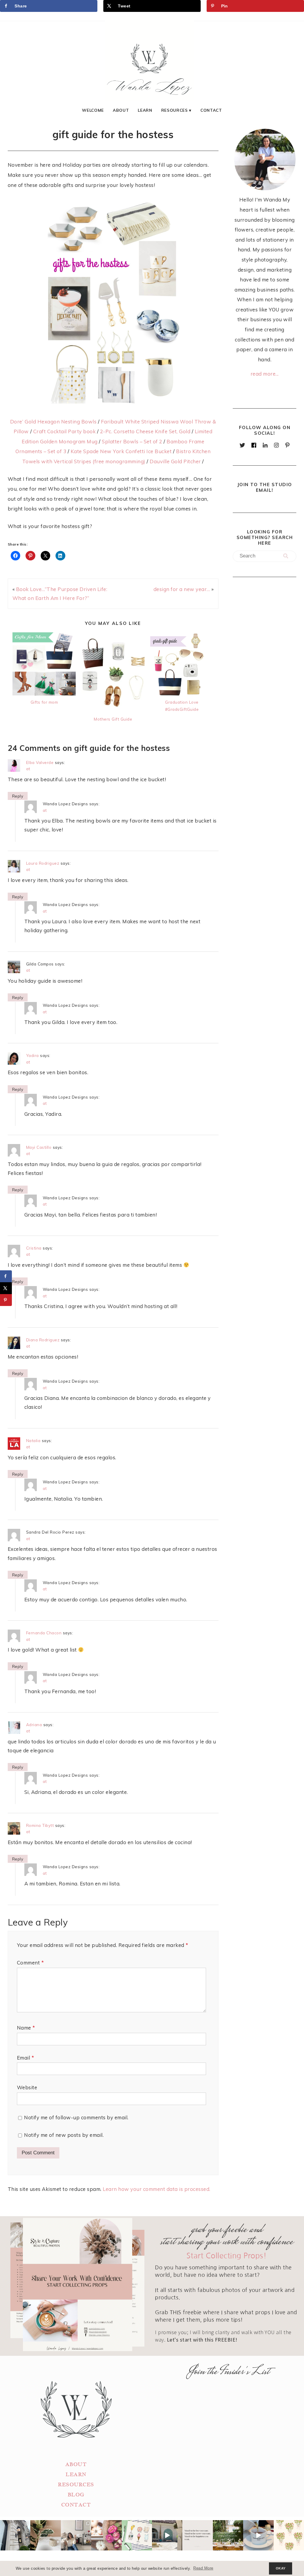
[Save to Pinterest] (6, 1300)
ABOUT (76, 2464)
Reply (18, 796)
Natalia (33, 1440)
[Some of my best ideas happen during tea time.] (258, 2535)
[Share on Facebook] (6, 1276)
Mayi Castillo (39, 1147)
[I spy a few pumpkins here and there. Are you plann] (106, 2535)
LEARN (76, 2475)
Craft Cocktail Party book (65, 431)
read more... (265, 374)
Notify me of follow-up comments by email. (76, 2117)
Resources (175, 110)
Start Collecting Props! (227, 2256)
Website (27, 2087)
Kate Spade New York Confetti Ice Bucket (121, 451)
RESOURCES (76, 2485)
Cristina (34, 1248)
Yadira (33, 1055)
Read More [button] (203, 2568)
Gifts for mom (44, 702)
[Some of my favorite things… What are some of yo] (137, 2535)
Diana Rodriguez (43, 1340)
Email (26, 2058)
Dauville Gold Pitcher (175, 461)
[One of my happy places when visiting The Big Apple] (15, 2535)
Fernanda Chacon (44, 1633)
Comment (30, 1963)
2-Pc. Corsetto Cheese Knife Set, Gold (145, 431)
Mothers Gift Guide (113, 719)
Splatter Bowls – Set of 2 (132, 441)
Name (26, 2028)
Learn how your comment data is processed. (157, 2189)
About (121, 110)
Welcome (93, 110)
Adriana (34, 1725)
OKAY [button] (281, 2568)
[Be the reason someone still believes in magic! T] (45, 2535)
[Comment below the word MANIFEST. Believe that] (197, 2535)
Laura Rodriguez (43, 863)
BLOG (76, 2495)
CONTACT (76, 2505)
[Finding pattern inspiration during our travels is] (167, 2535)
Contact (211, 110)
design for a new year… (182, 589)
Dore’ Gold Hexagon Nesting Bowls (53, 422)
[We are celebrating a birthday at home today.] (289, 2535)
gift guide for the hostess (113, 134)
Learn (145, 110)
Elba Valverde (40, 762)
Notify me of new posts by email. (64, 2135)
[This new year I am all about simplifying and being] (76, 2535)
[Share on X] (6, 1288)
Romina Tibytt (40, 1825)
